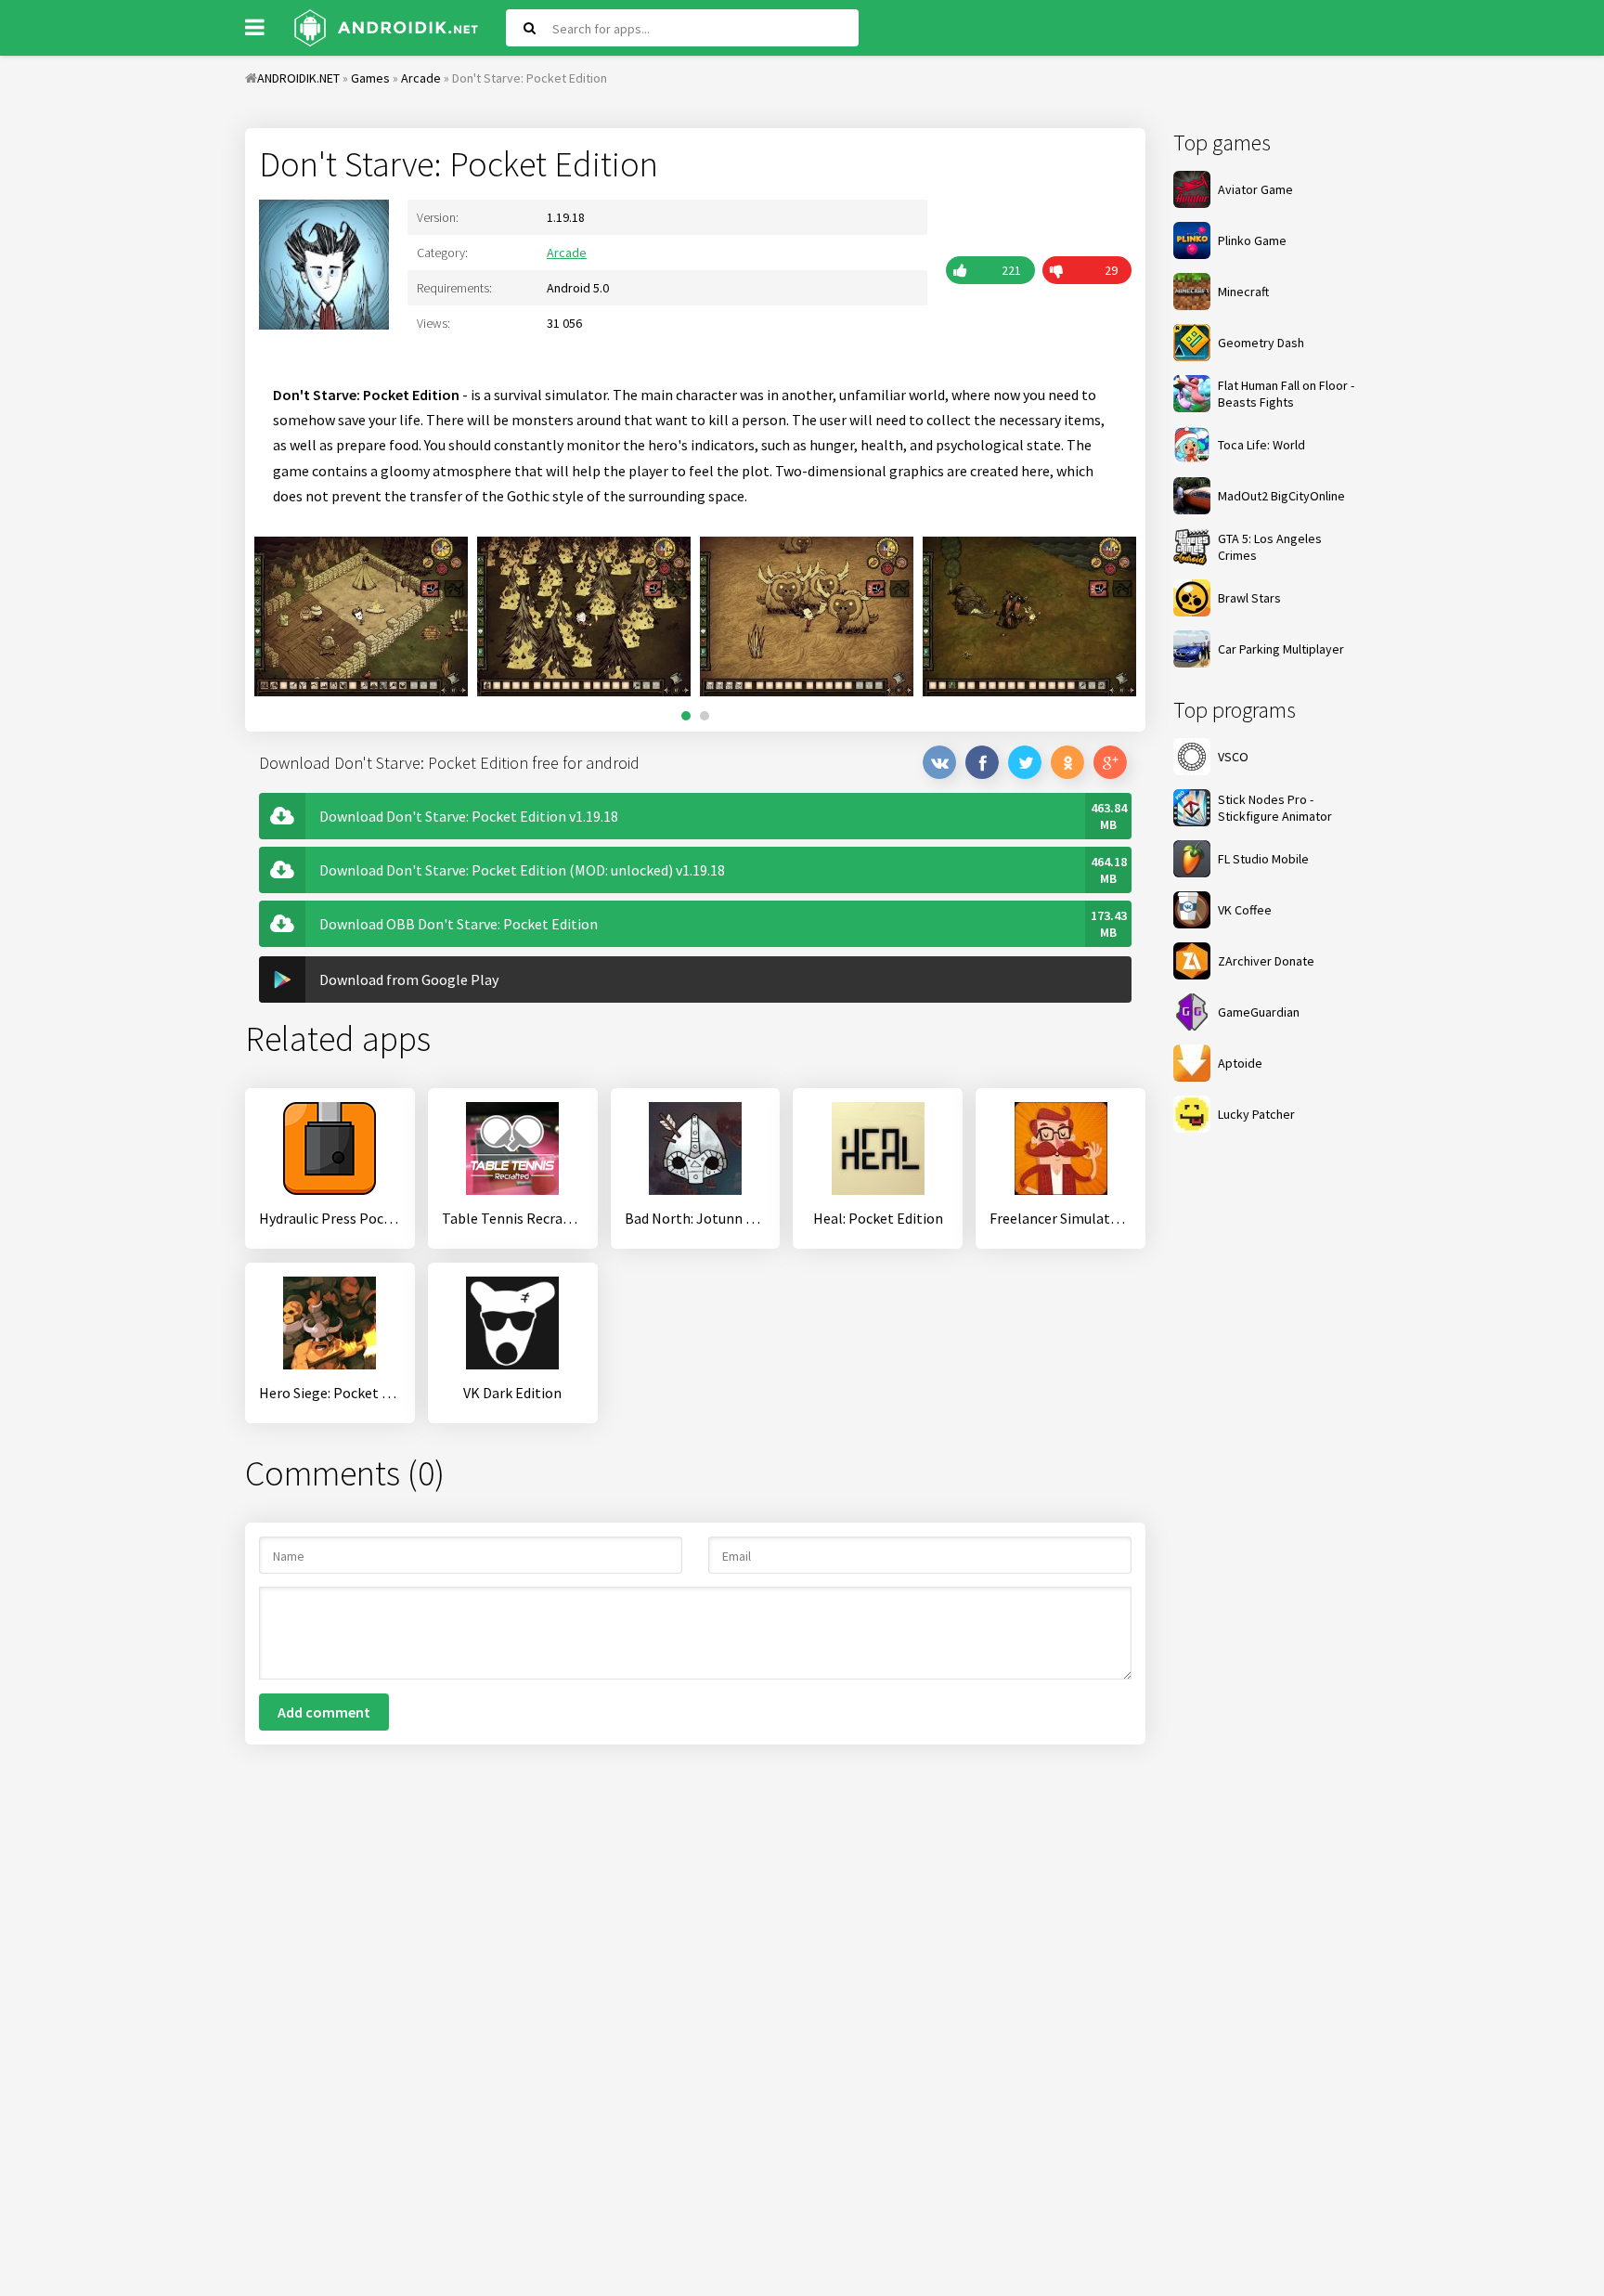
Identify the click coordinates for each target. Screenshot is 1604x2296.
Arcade (567, 253)
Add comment (324, 1712)
